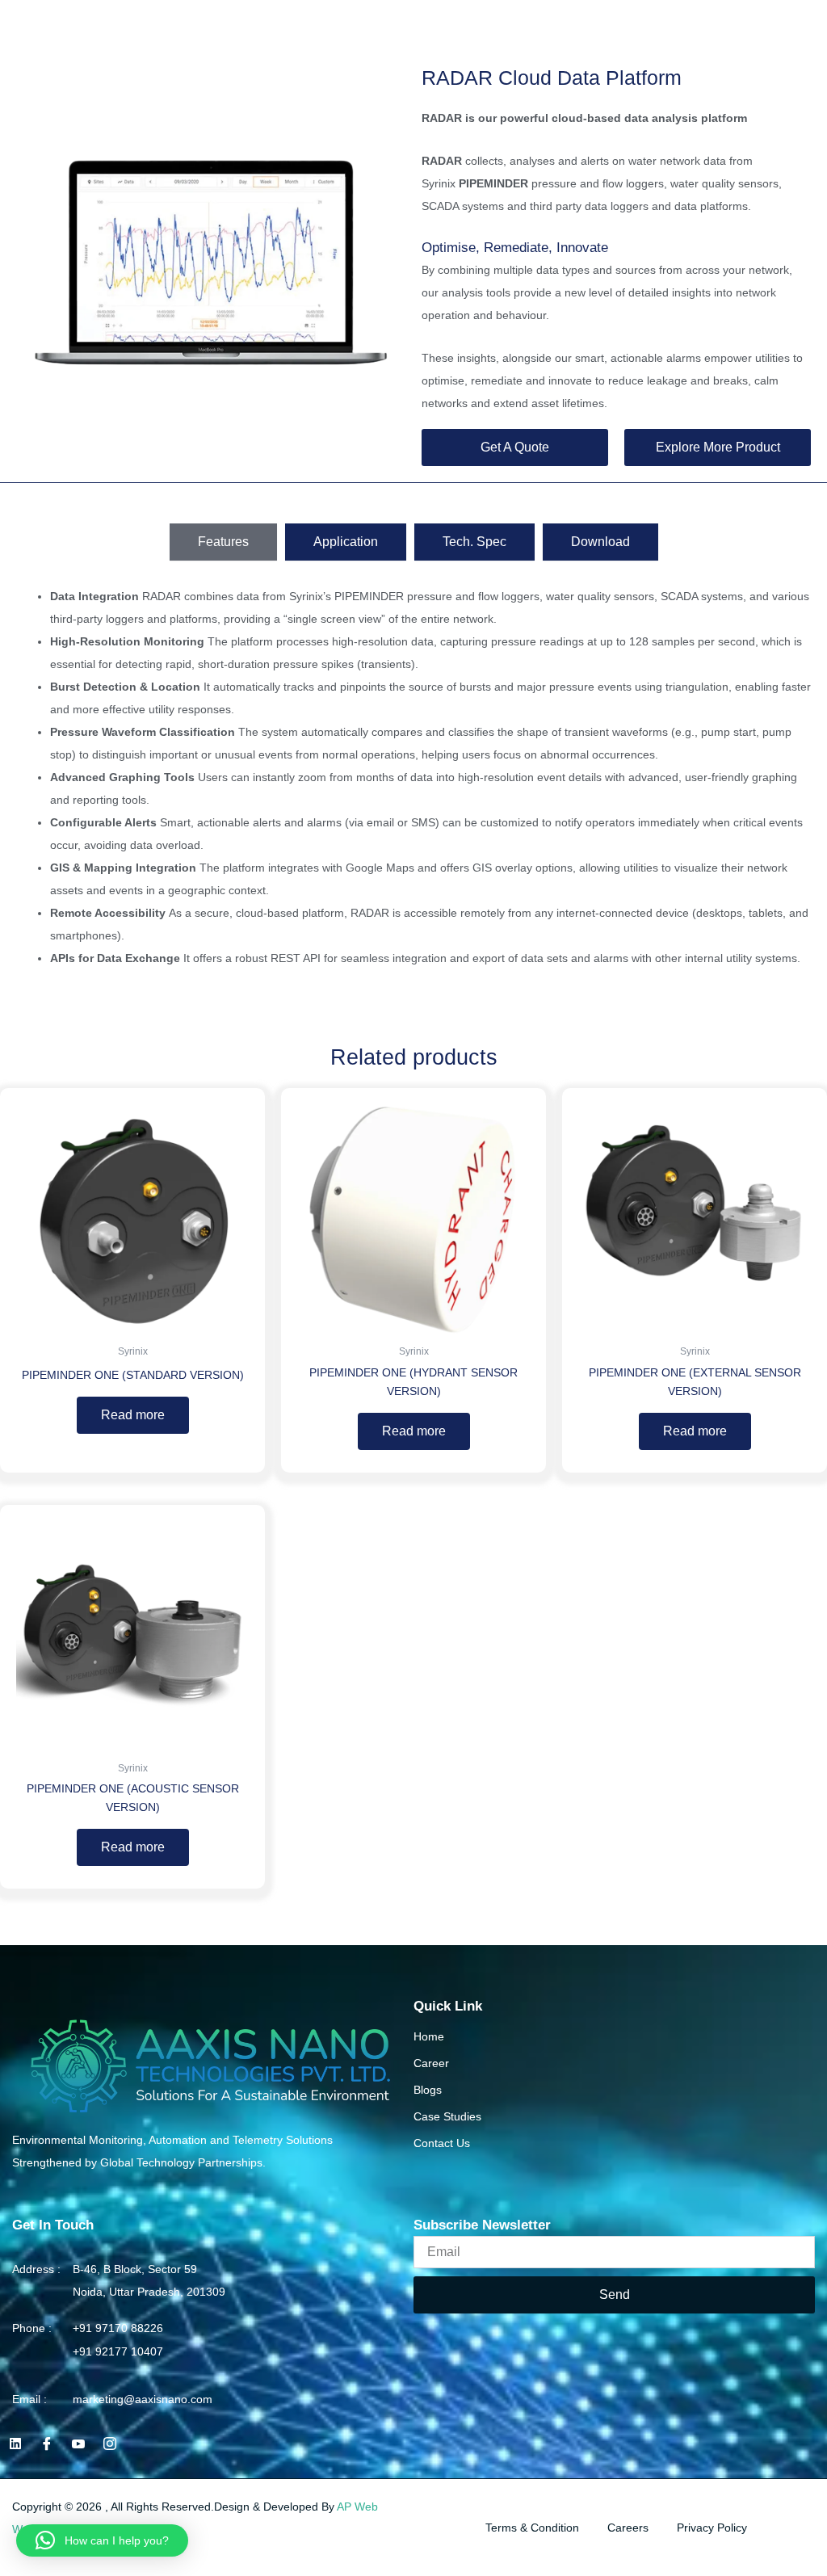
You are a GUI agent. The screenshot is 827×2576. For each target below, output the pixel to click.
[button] (812, 24)
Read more (133, 1415)
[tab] (223, 542)
